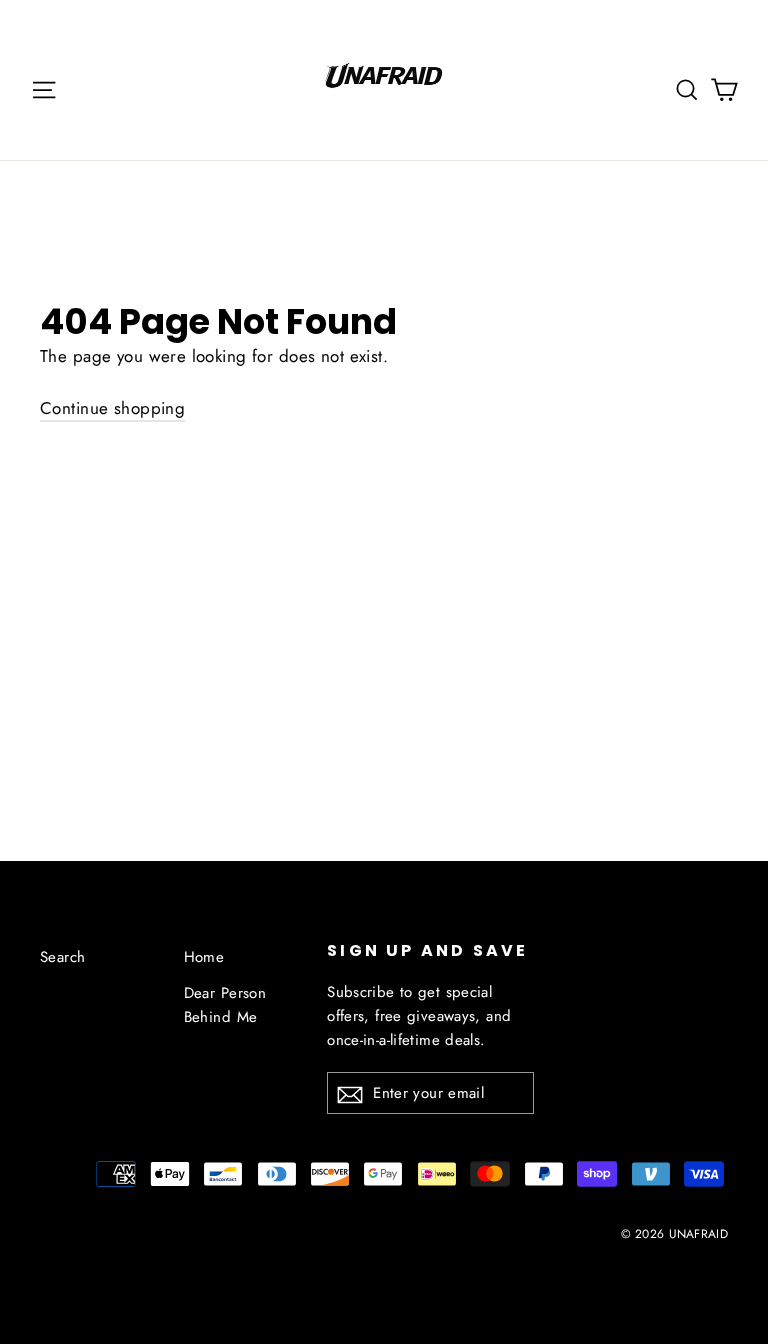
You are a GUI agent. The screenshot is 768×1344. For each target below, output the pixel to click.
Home (204, 957)
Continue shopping (112, 408)
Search (63, 957)
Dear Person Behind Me (225, 1005)
